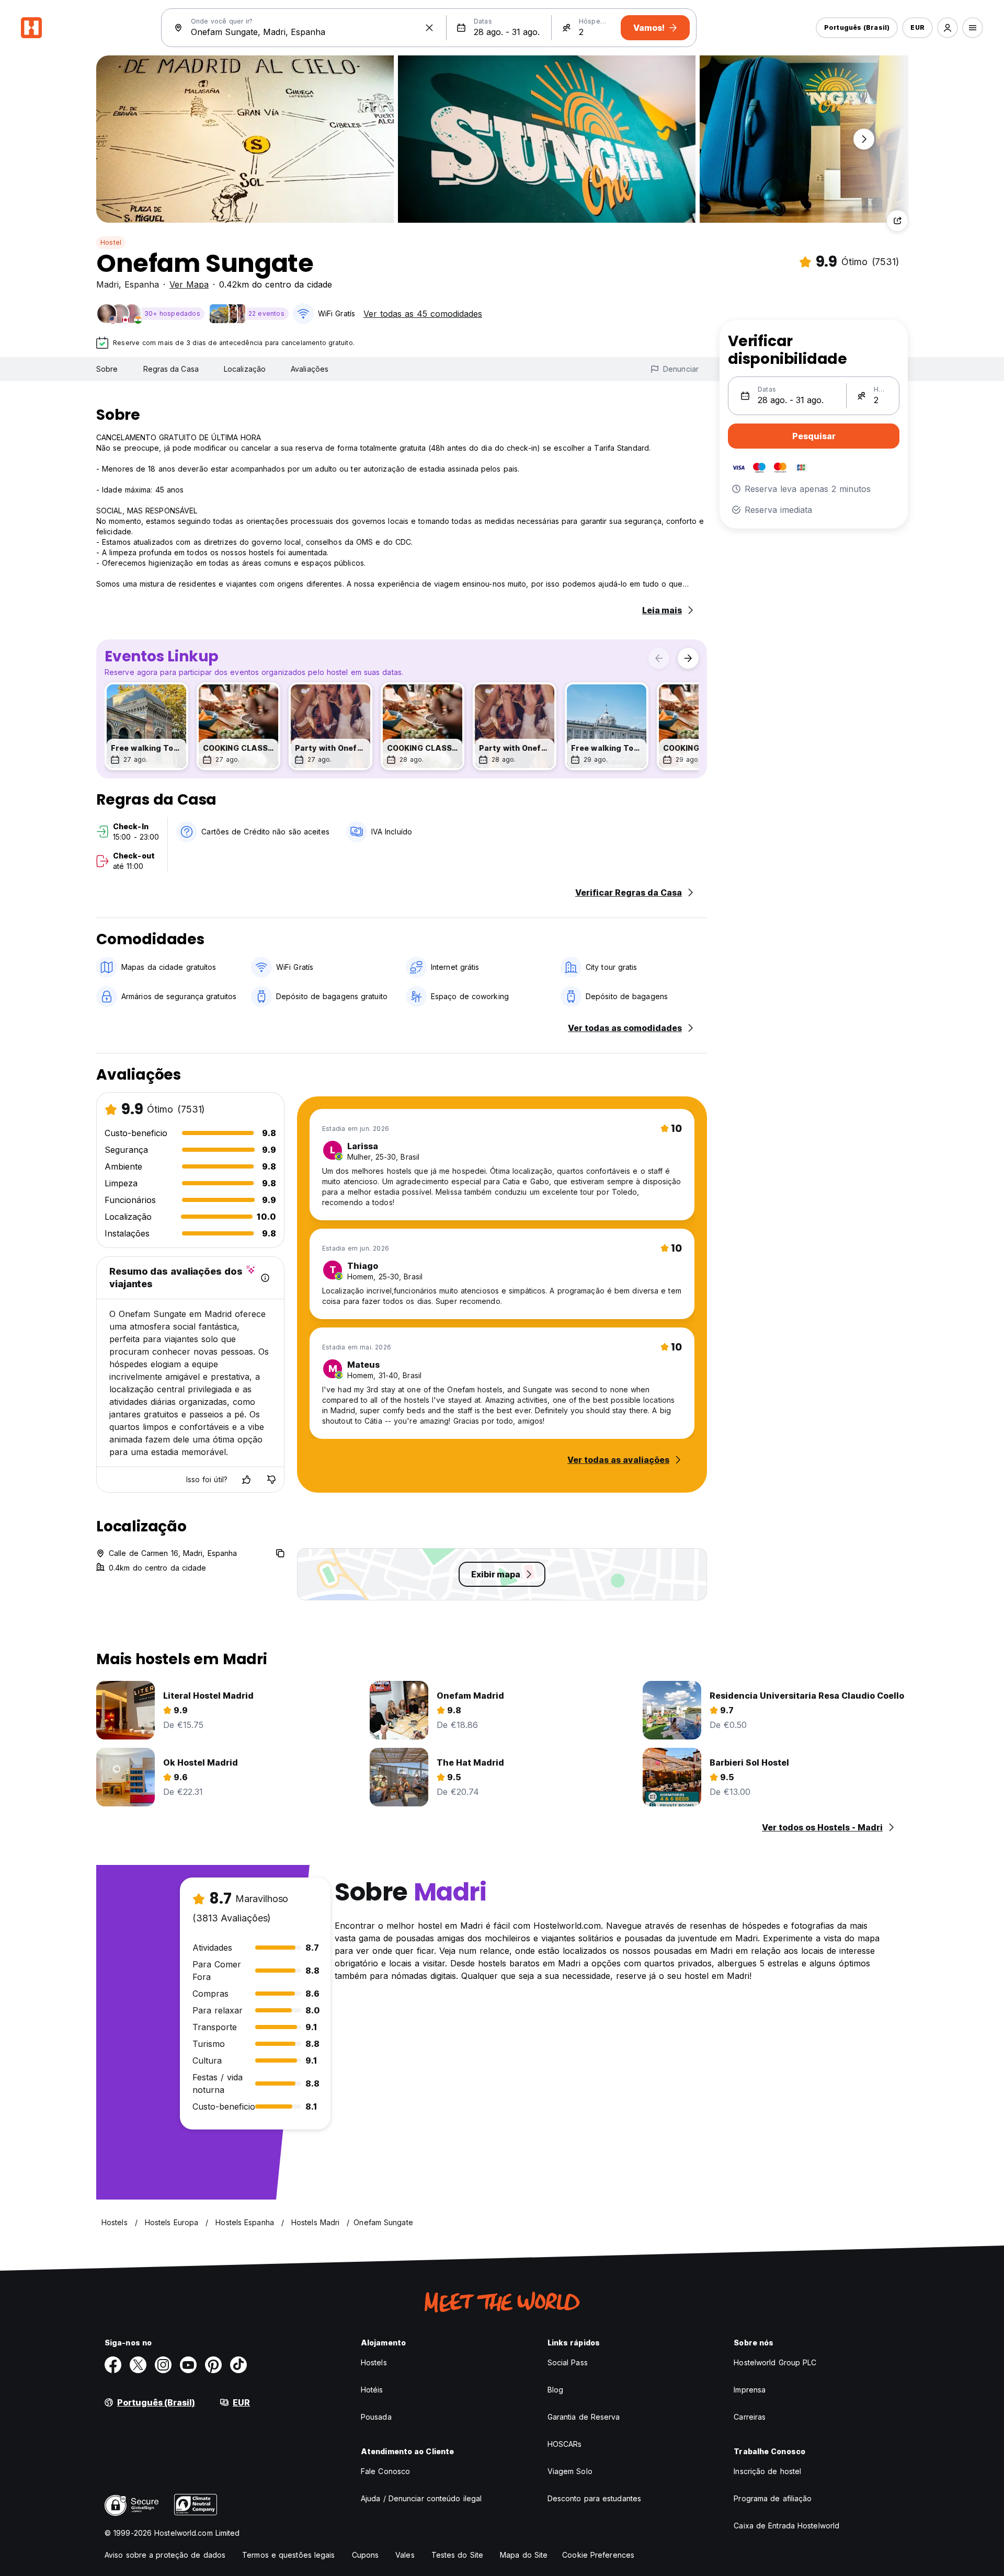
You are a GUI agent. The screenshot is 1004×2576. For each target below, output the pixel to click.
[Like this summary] (246, 1480)
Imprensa (750, 2390)
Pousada (376, 2417)
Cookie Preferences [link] (598, 2555)
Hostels (374, 2362)
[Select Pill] (948, 28)
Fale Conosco (385, 2471)
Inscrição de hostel (767, 2471)
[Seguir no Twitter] (138, 2365)
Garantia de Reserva (584, 2417)
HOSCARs (565, 2444)
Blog (555, 2390)
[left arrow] (659, 658)
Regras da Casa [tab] (171, 369)
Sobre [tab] (107, 369)
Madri (107, 284)
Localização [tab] (245, 369)
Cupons (366, 2555)
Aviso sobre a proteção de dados (165, 2555)
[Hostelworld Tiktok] (238, 2365)
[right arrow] (688, 658)
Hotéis (372, 2390)
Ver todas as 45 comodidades (423, 314)
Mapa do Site (524, 2555)
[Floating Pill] (864, 139)
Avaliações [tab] (310, 369)
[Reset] (429, 28)
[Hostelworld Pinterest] (213, 2365)
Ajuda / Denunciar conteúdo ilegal (421, 2498)
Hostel (111, 242)
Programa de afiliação (773, 2498)
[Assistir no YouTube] (188, 2365)
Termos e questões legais (288, 2555)
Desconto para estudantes (594, 2498)
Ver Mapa (189, 284)
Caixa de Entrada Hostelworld (786, 2526)
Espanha (142, 284)
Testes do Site (457, 2555)
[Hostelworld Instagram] (163, 2365)
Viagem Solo (570, 2471)
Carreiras (750, 2417)
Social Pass (568, 2362)
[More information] (265, 1278)
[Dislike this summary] (271, 1480)
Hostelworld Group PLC (775, 2362)
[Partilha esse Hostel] (897, 221)
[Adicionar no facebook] (113, 2365)
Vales (405, 2555)
